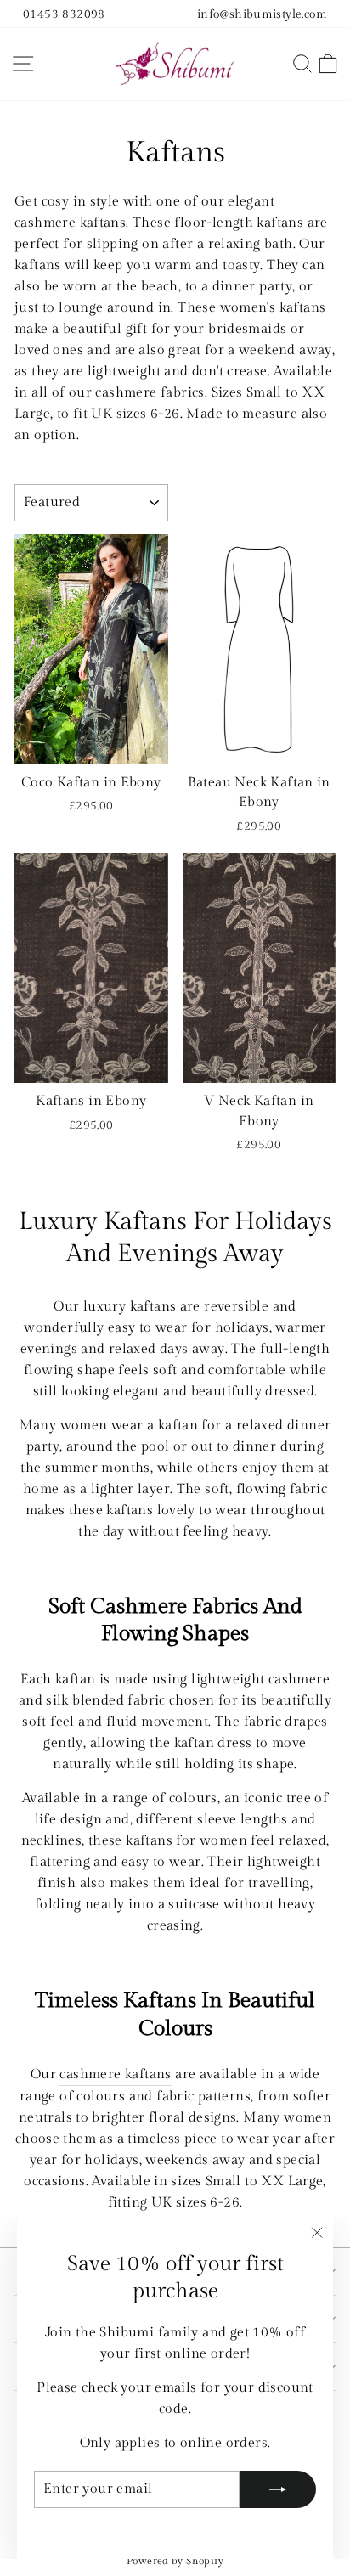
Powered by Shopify (175, 2561)
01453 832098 (64, 14)
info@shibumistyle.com (262, 14)
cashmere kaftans (115, 2074)
